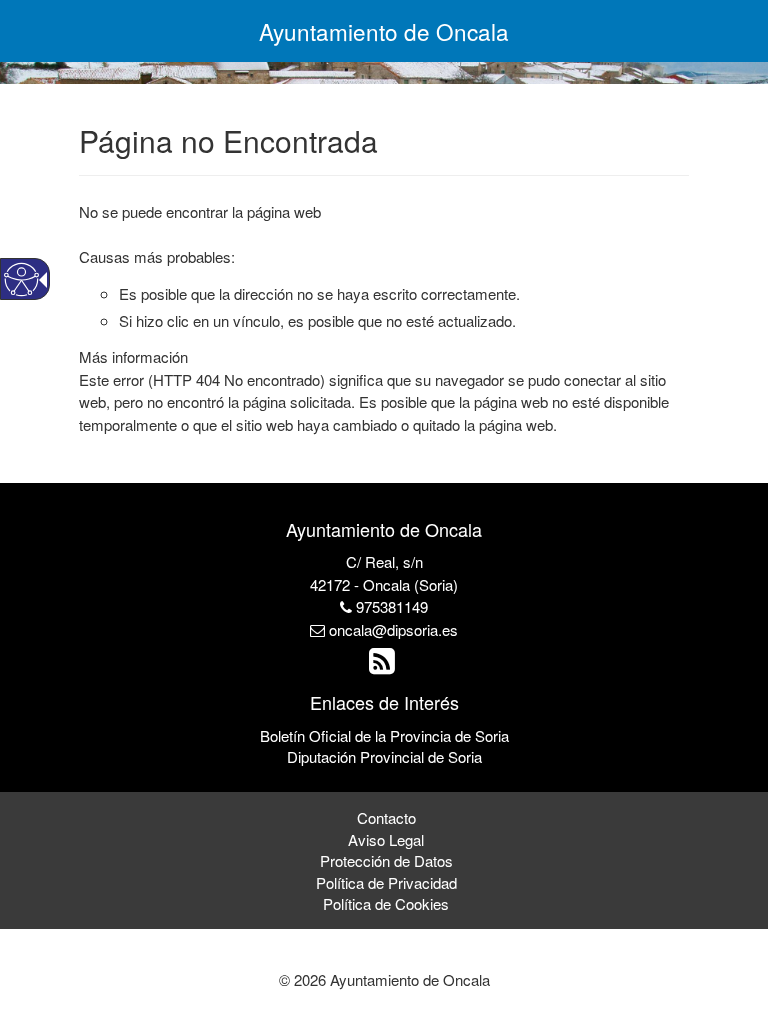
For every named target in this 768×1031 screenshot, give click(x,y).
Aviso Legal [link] (386, 839)
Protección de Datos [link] (386, 860)
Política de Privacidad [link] (386, 882)
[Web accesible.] (21, 279)
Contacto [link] (386, 817)
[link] (384, 665)
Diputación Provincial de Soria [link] (384, 756)
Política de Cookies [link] (386, 903)
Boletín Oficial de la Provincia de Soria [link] (384, 735)
